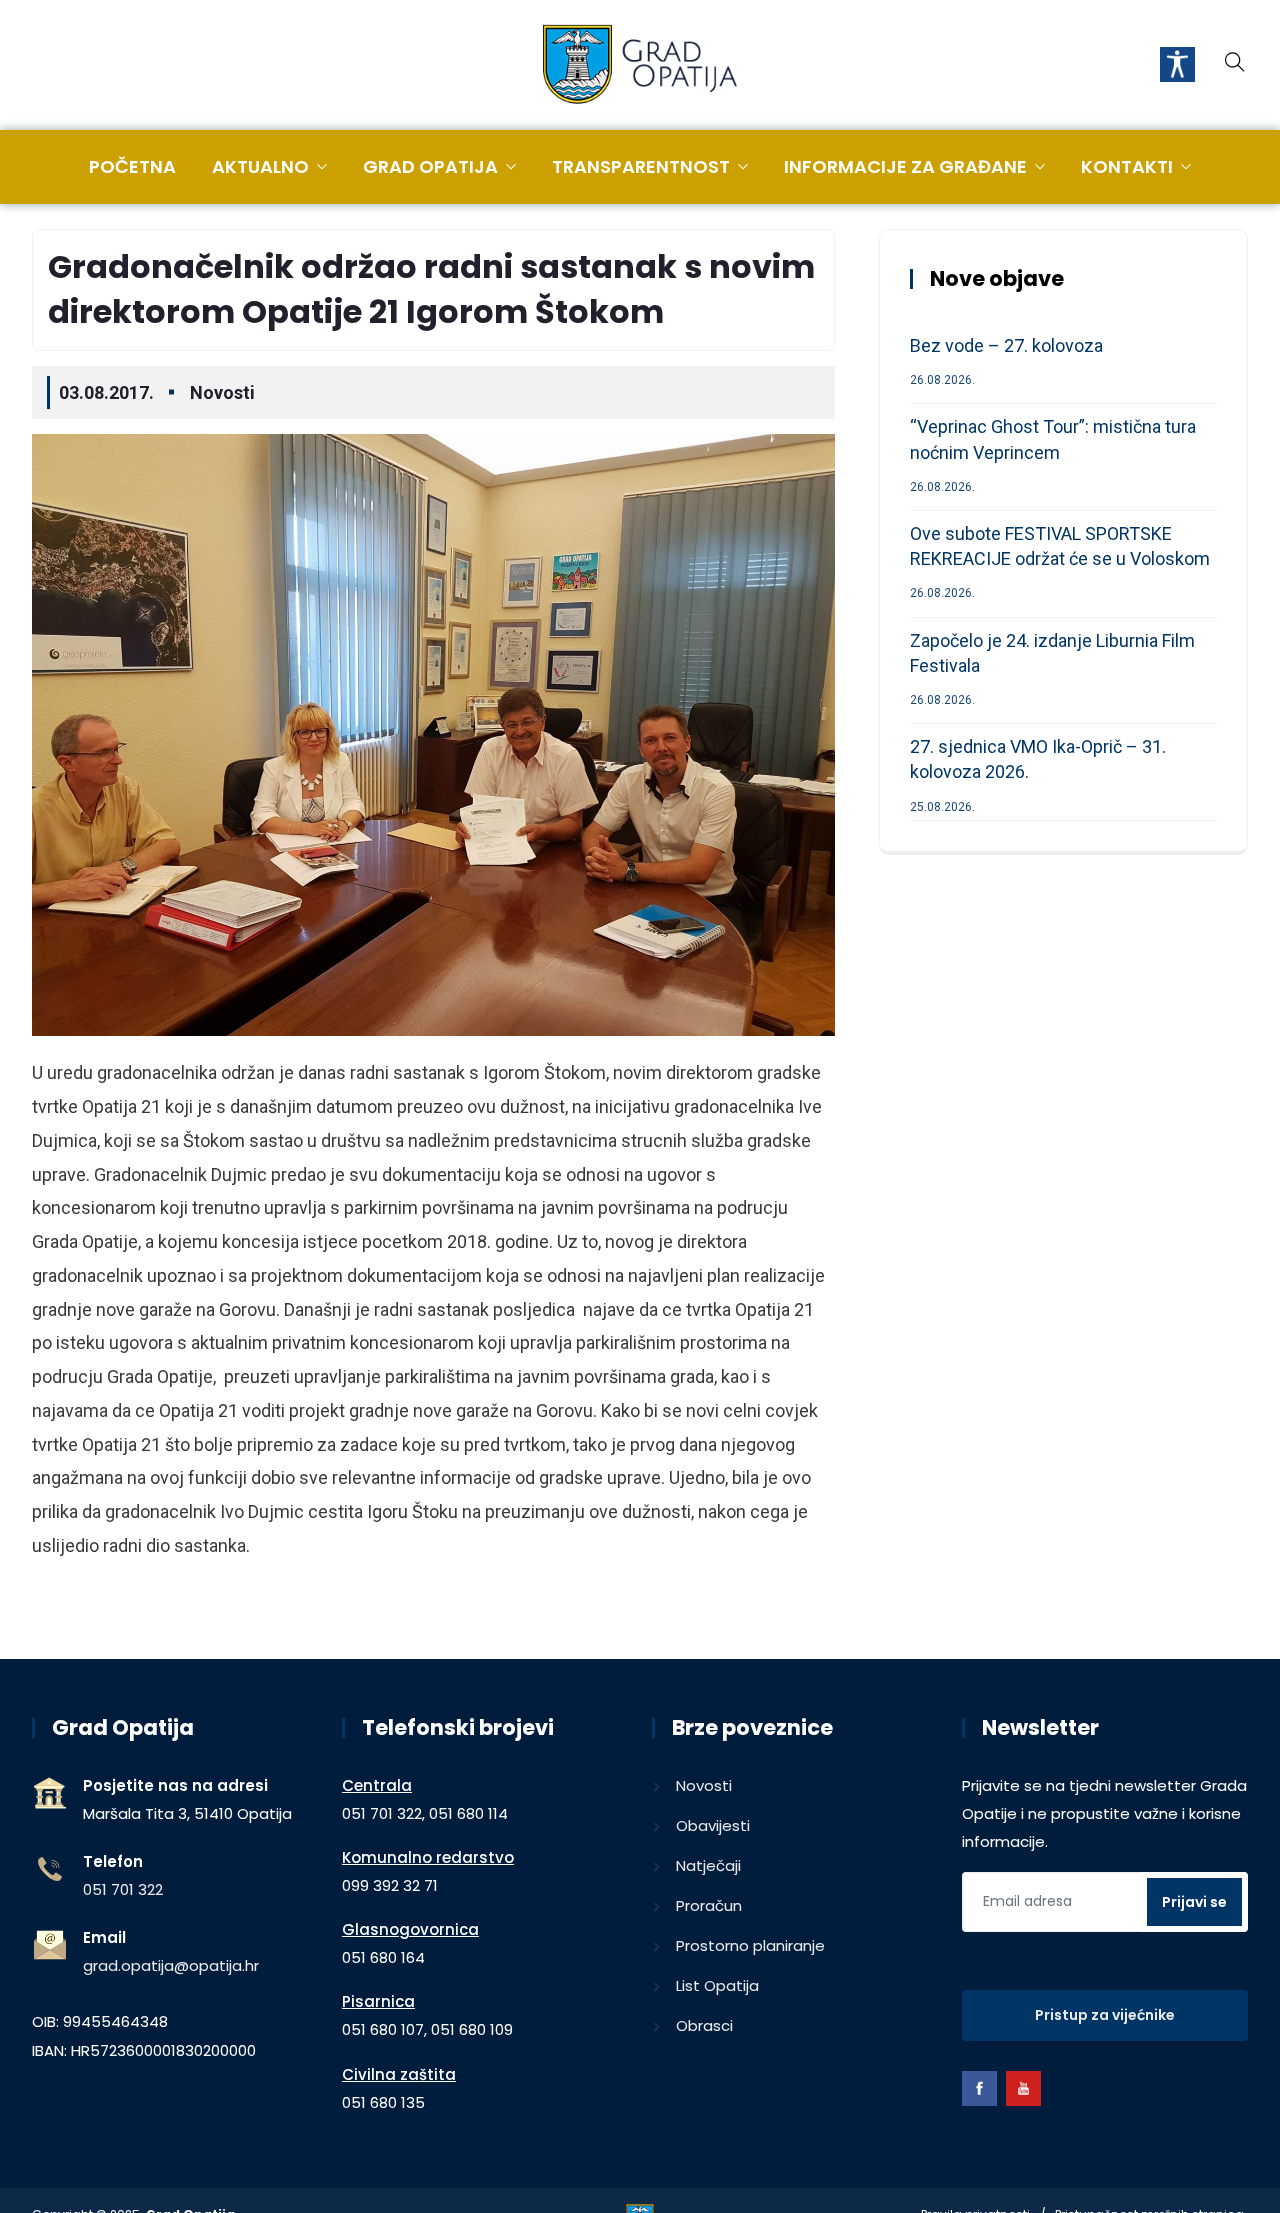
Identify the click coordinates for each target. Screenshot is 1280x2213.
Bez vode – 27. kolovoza (1006, 345)
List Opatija (717, 1985)
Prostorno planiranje (750, 1945)
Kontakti (1127, 166)
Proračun (709, 1905)
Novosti (222, 392)
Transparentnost (641, 166)
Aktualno (260, 166)
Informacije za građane (905, 166)
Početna (132, 166)
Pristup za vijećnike (1105, 2015)
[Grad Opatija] (640, 66)
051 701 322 (123, 1889)
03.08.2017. (106, 392)
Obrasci (704, 2025)
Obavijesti (713, 1825)
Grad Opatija (430, 166)
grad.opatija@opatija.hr (171, 1965)
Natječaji (708, 1865)
